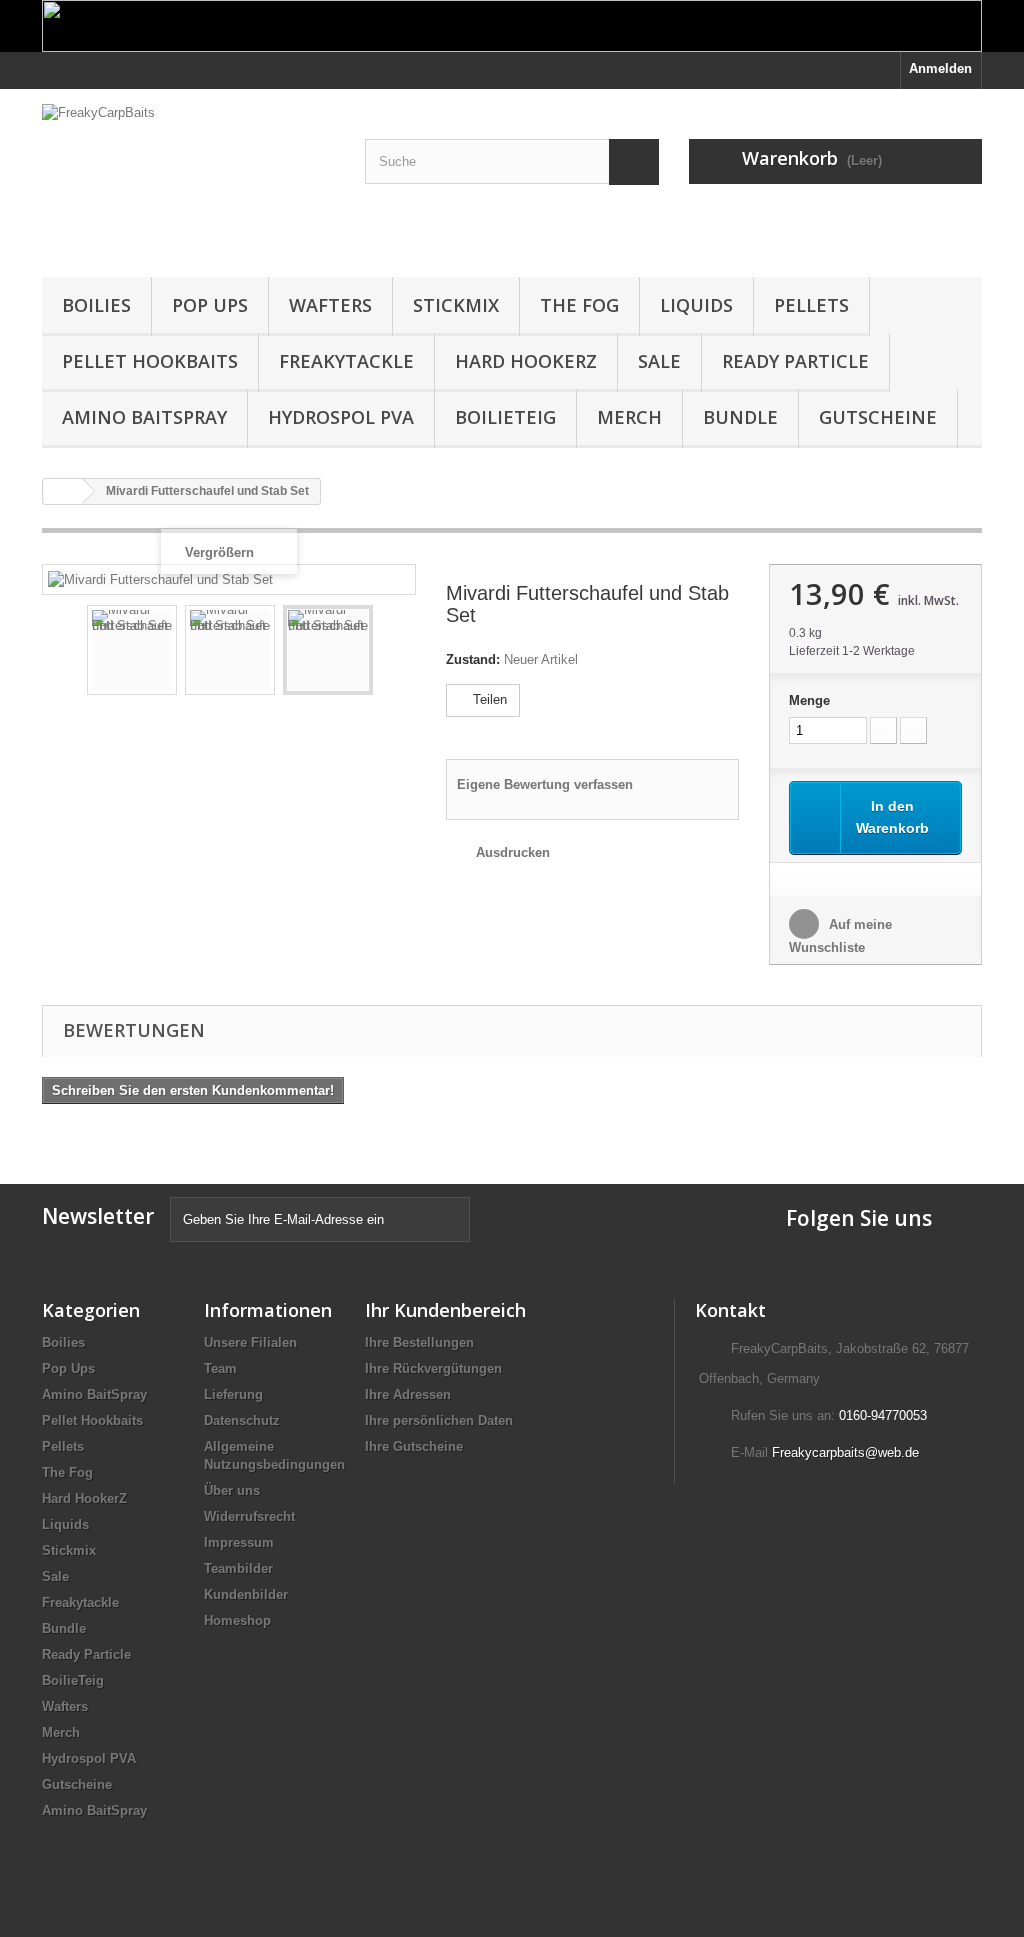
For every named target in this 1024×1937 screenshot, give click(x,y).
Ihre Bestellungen (419, 1342)
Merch (629, 417)
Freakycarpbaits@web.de (845, 1452)
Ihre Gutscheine (414, 1446)
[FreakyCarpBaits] (188, 178)
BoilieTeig (505, 417)
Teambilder (238, 1568)
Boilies (96, 305)
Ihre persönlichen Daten (439, 1420)
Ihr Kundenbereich (445, 1310)
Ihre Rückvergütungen (433, 1368)
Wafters (330, 305)
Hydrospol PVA (341, 417)
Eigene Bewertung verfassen (545, 784)
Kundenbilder (246, 1594)
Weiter (391, 653)
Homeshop (237, 1620)
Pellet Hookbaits (150, 361)
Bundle (740, 417)
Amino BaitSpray (144, 417)
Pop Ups (210, 305)
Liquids (696, 305)
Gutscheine (878, 417)
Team (220, 1368)
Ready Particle (795, 361)
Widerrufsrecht (249, 1516)
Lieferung (233, 1394)
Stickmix (456, 305)
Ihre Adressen (408, 1394)
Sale (659, 361)
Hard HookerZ (526, 361)
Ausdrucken (513, 852)
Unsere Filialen (250, 1342)
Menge (809, 700)
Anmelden (940, 68)
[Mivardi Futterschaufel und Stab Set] (132, 650)
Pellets (811, 305)
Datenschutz (242, 1420)
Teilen (488, 699)
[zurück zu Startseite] (63, 491)
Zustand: (473, 659)
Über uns (232, 1490)
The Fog (579, 305)
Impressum (239, 1542)
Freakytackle (346, 361)
